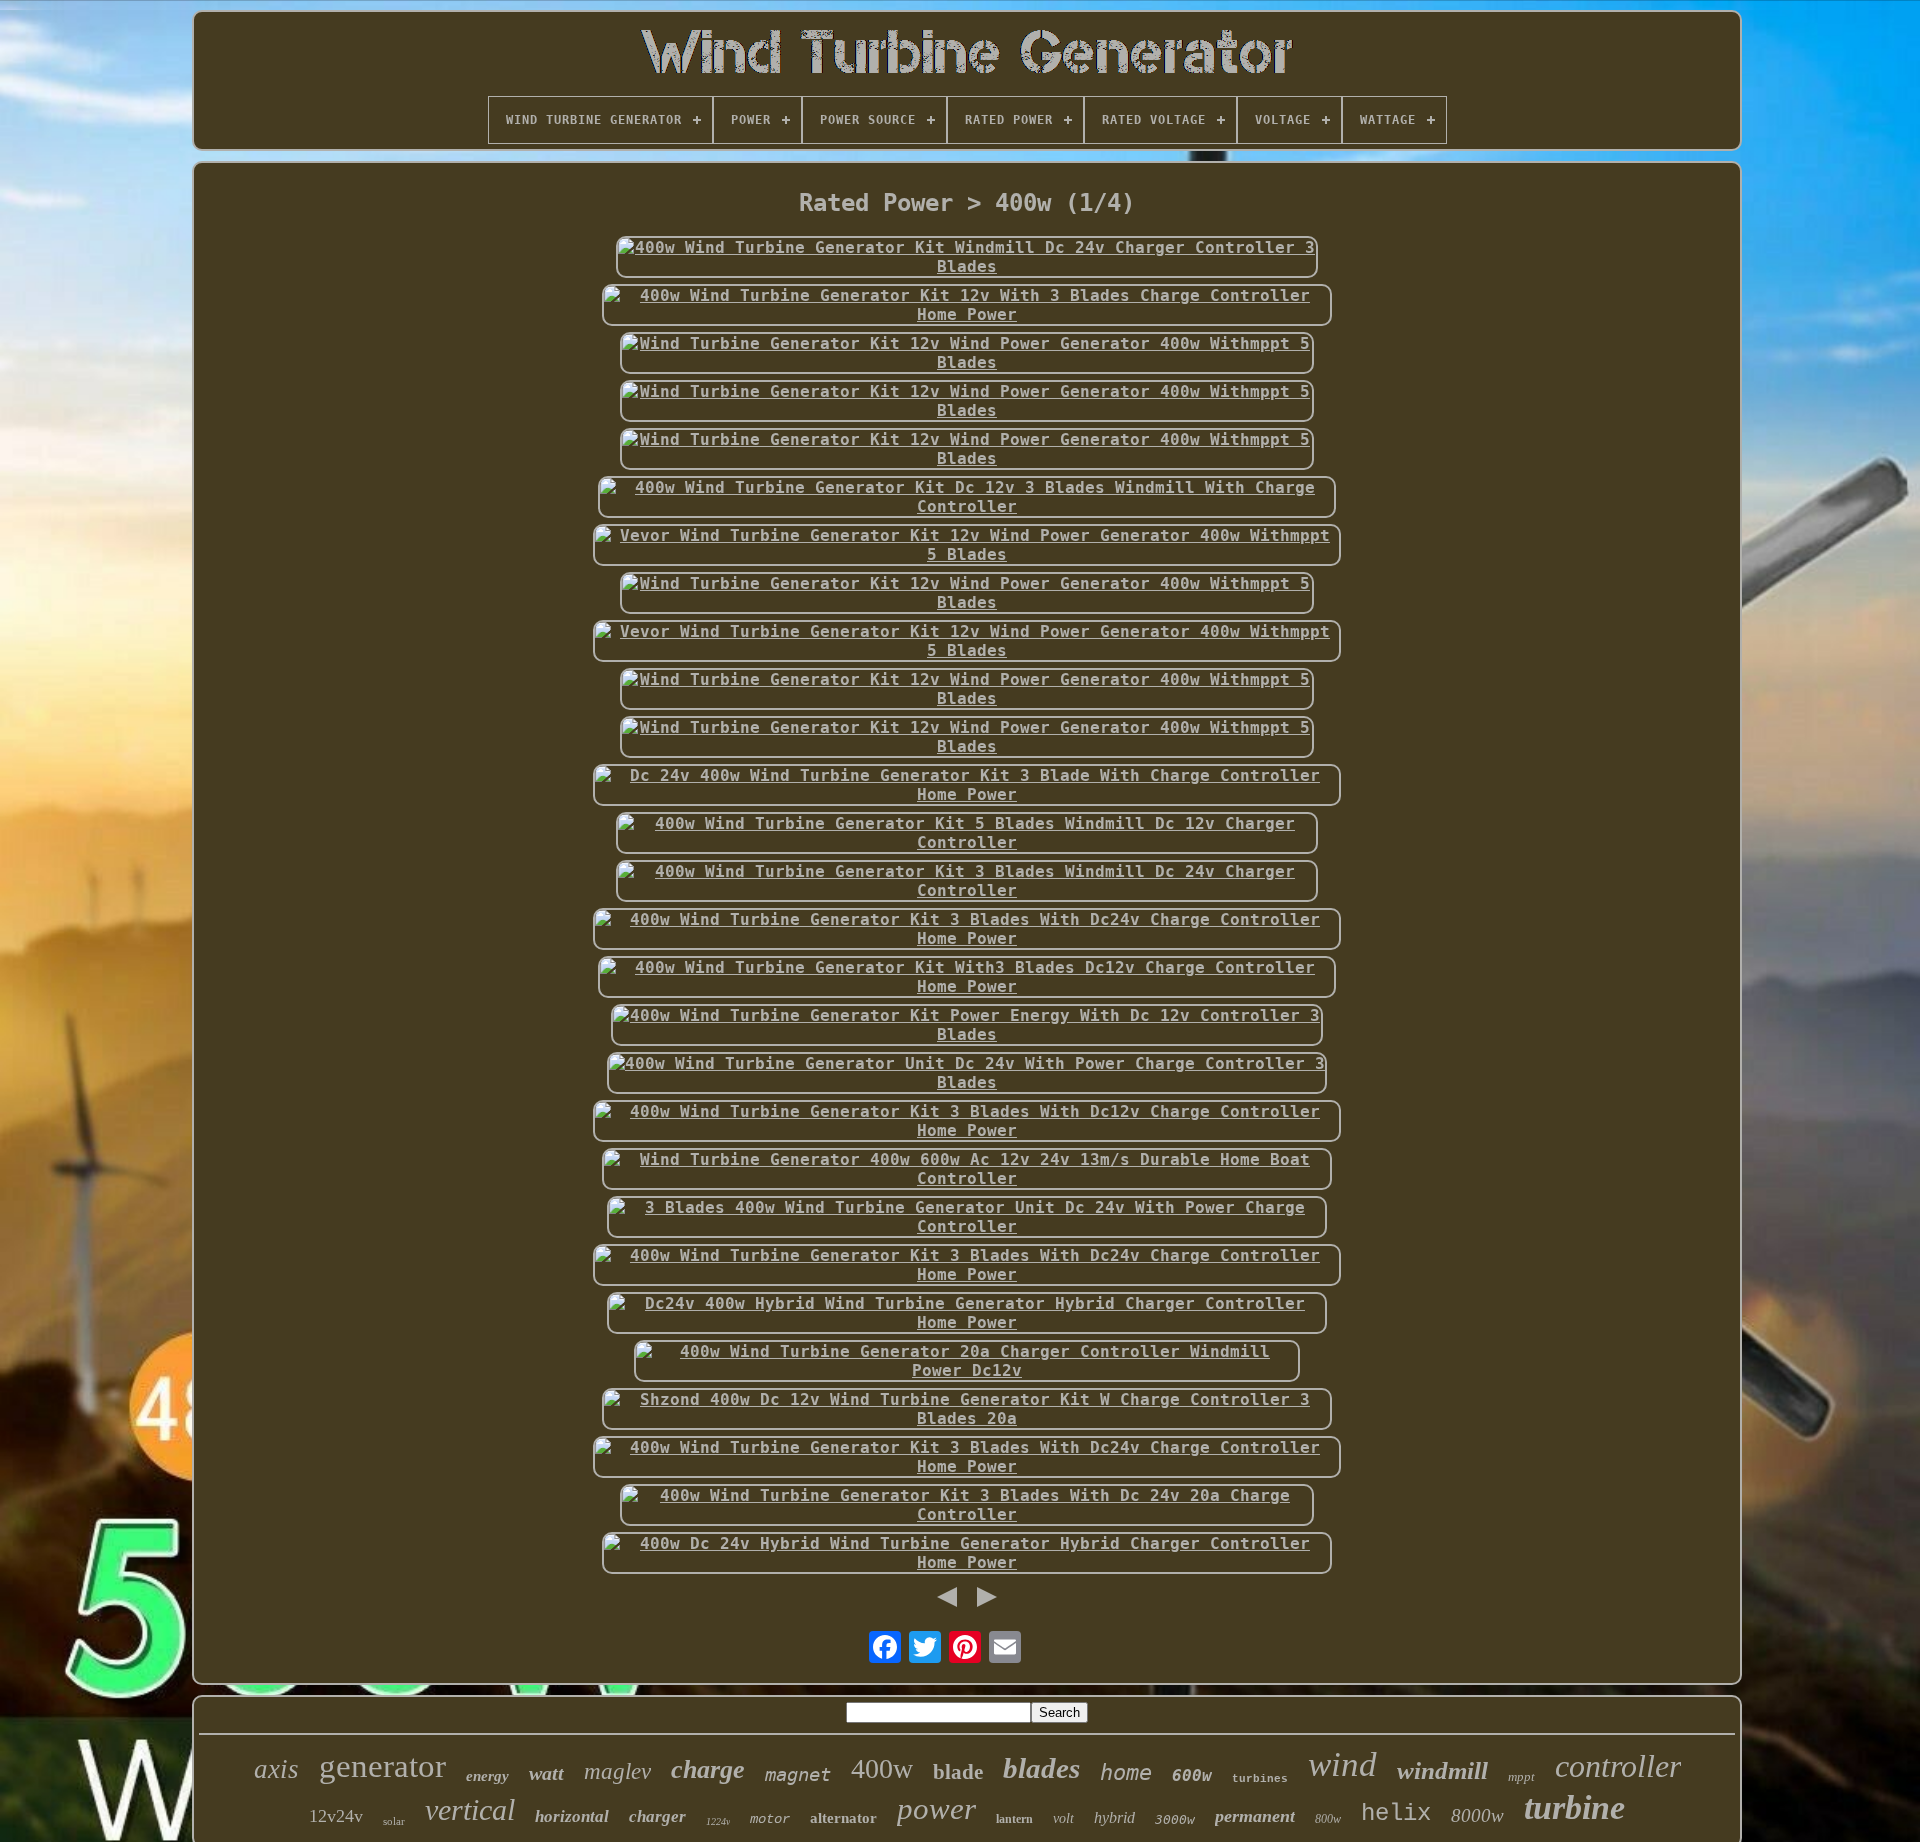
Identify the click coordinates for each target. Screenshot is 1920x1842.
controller (1618, 1766)
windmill (1442, 1770)
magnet (798, 1774)
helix (1396, 1813)
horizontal (572, 1816)
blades (1041, 1768)
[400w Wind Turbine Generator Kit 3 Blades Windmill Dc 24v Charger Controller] (967, 881)
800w (1328, 1819)
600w (1192, 1775)
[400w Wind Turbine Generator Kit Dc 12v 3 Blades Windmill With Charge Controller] (967, 497)
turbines (1260, 1779)
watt (546, 1773)
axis (276, 1769)
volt (1063, 1818)
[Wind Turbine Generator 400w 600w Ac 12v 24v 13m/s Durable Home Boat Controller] (967, 1169)
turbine (1574, 1807)
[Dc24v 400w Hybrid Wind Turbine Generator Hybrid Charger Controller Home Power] (967, 1313)
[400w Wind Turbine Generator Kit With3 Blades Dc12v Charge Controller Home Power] (967, 977)
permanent (1255, 1816)
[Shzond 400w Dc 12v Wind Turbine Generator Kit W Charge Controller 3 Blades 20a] (967, 1409)
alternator (843, 1818)
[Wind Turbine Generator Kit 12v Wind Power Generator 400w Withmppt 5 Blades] (967, 353)
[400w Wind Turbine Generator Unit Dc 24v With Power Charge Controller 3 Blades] (967, 1073)
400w (882, 1768)
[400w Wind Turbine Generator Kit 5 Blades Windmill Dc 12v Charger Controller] (967, 833)
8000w (1477, 1815)
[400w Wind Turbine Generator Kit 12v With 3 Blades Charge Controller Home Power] (967, 305)
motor (770, 1819)
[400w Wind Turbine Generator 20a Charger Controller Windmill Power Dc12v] (967, 1361)
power (936, 1808)
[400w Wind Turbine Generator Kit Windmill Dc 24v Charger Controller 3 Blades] (967, 257)
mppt (1521, 1776)
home (1126, 1772)
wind (1342, 1764)
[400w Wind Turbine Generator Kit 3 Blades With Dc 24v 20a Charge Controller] (967, 1505)
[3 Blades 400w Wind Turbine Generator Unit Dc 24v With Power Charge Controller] (967, 1217)
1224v (718, 1821)
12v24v (336, 1816)
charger (657, 1816)
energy (487, 1776)
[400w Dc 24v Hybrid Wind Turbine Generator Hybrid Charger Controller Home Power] (967, 1553)
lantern (1014, 1819)
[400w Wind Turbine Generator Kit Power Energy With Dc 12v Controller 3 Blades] (967, 1025)
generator (382, 1766)
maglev (617, 1771)
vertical (470, 1809)
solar (394, 1821)
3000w (1175, 1819)
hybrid (1114, 1817)
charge (708, 1769)
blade (958, 1772)
